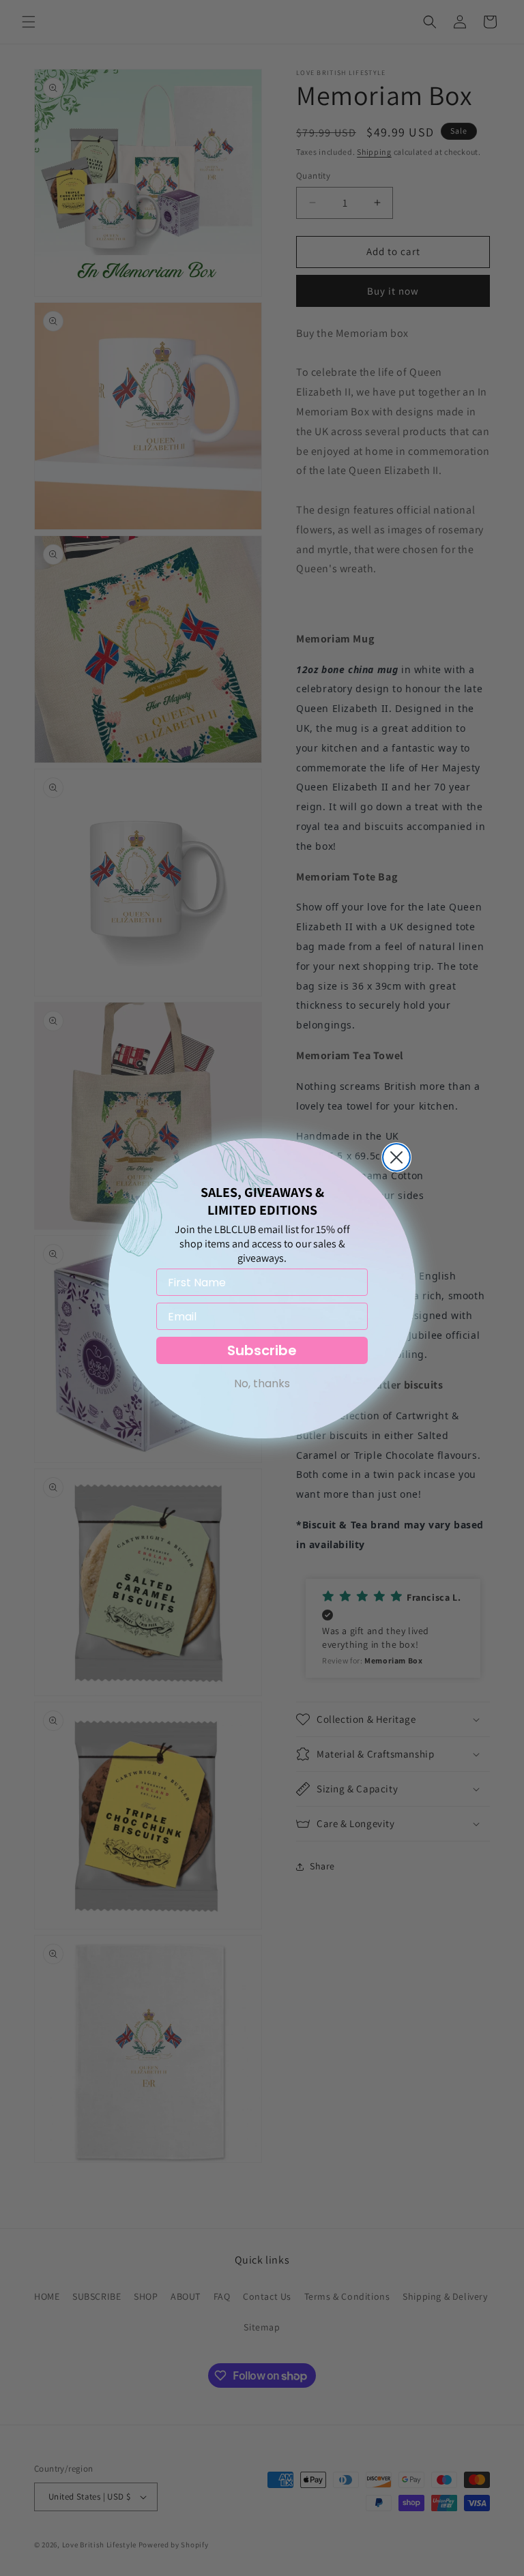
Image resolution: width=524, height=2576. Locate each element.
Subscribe (262, 1350)
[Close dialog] (396, 1157)
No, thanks (262, 1383)
